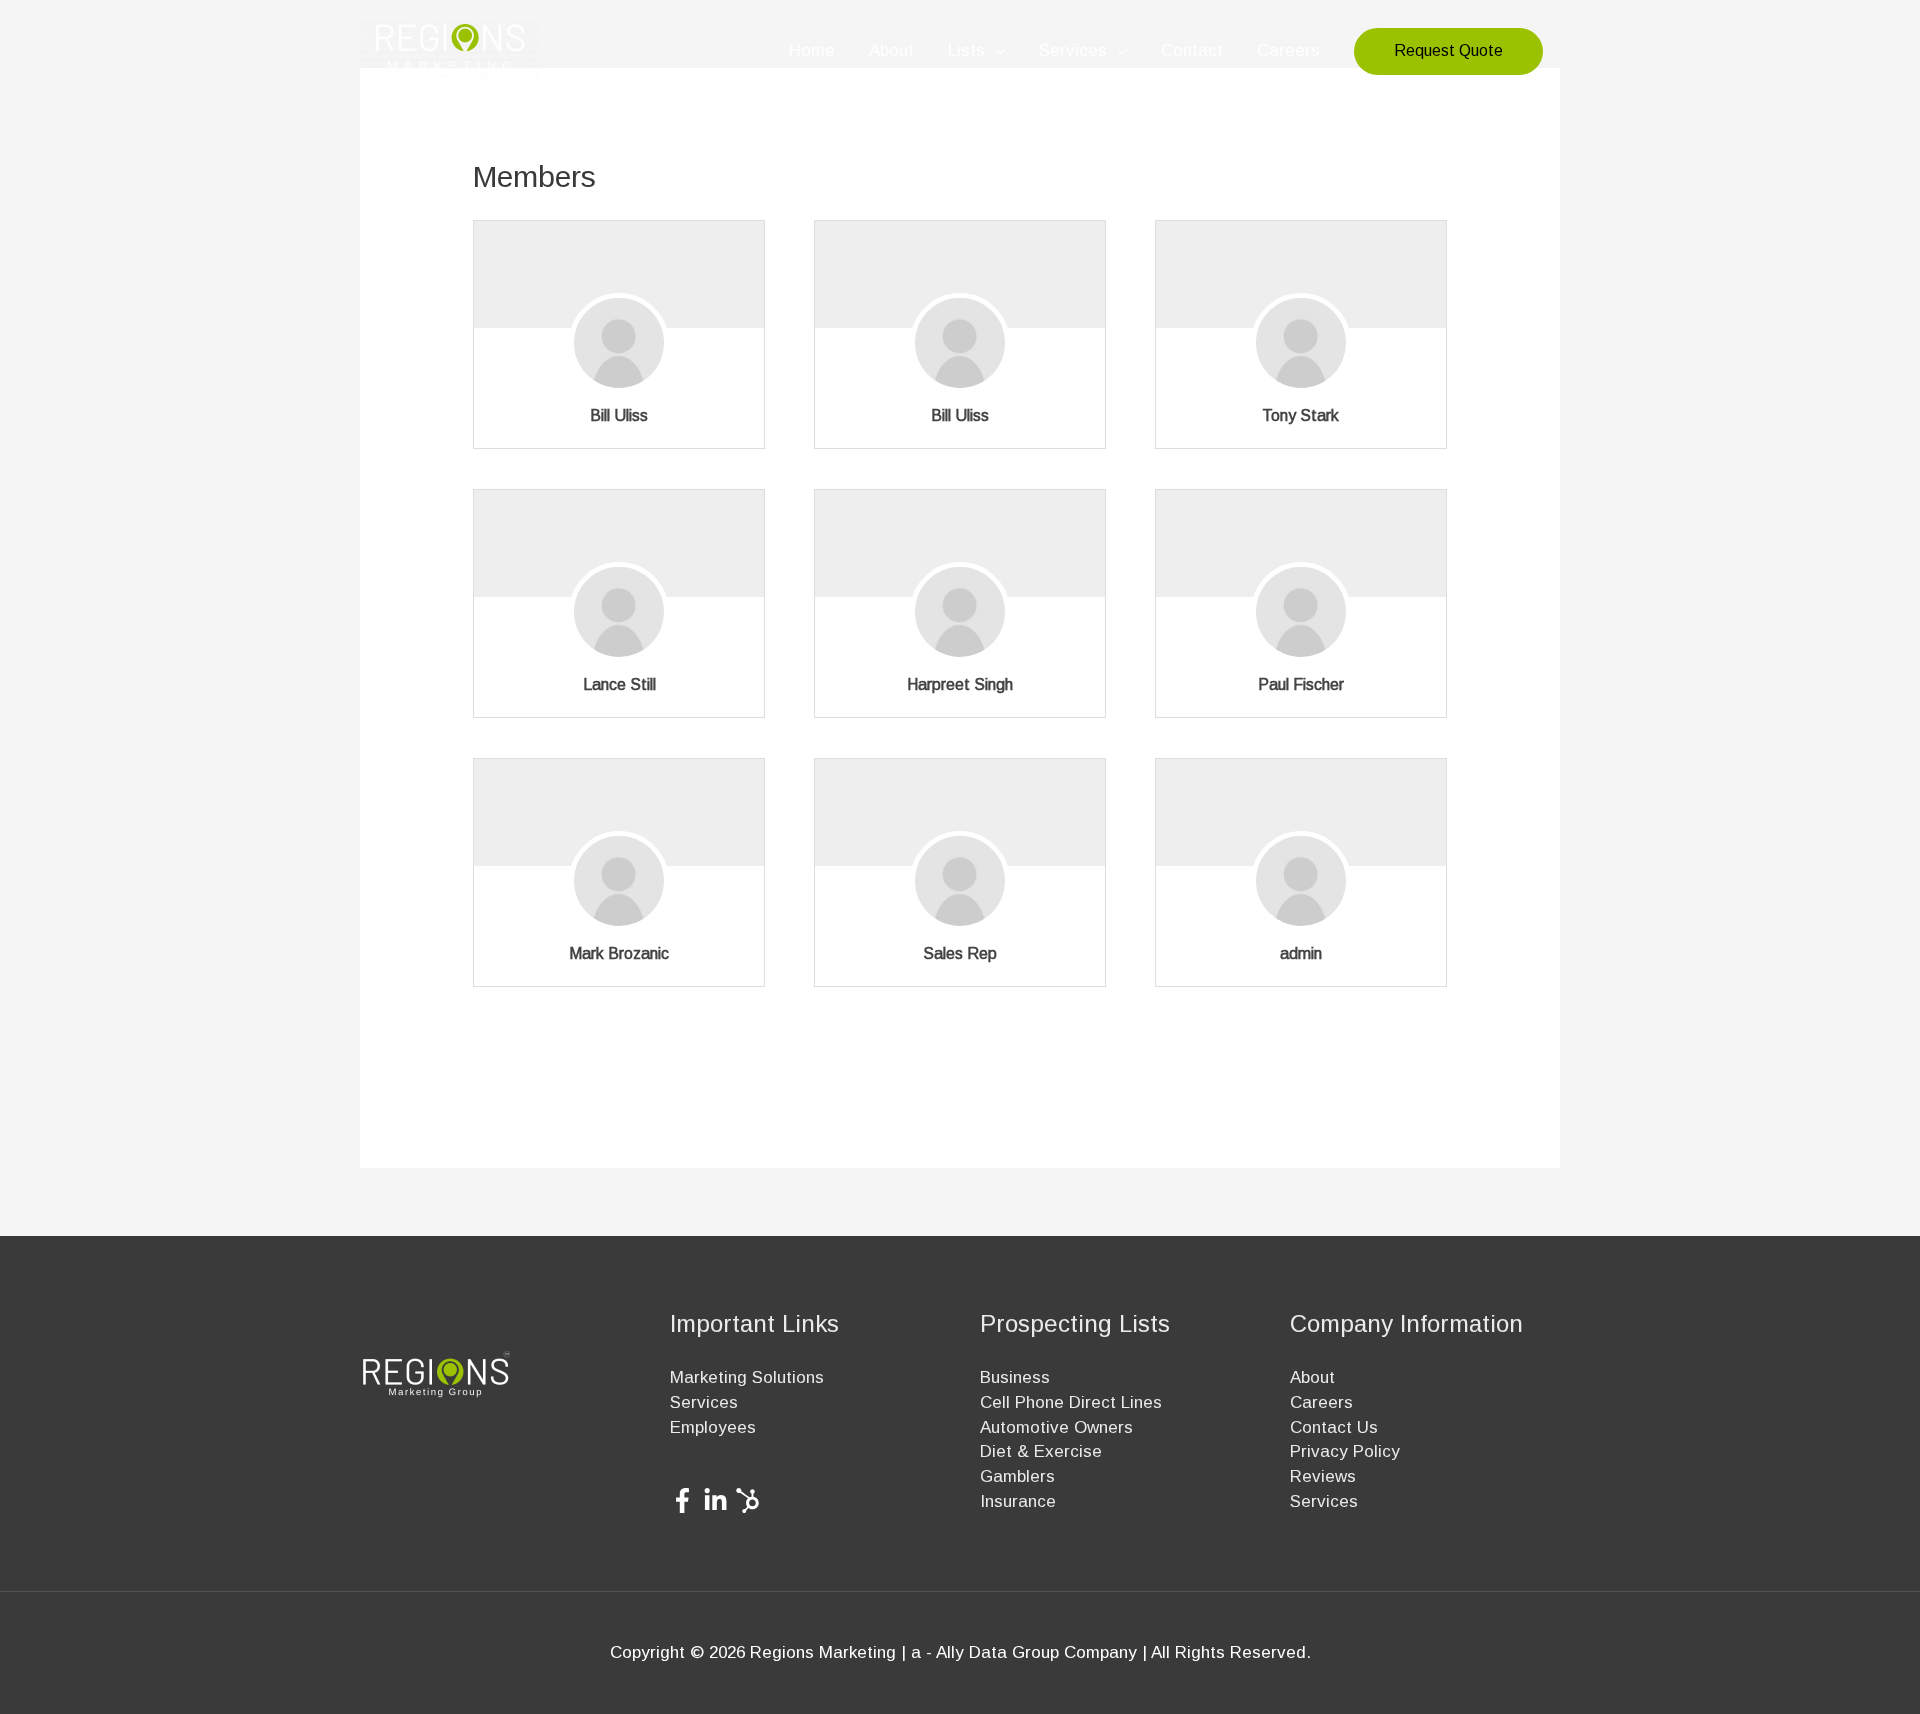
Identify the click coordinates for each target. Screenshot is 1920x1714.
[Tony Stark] (1301, 354)
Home (812, 50)
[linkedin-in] (719, 1500)
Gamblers (1017, 1476)
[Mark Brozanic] (619, 892)
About (891, 50)
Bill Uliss (619, 415)
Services (1073, 50)
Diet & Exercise (1041, 1451)
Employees (713, 1427)
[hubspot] (751, 1500)
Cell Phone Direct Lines (1071, 1402)
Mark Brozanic (619, 953)
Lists (966, 50)
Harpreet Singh (960, 684)
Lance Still (619, 684)
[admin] (1301, 892)
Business (1015, 1377)
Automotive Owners (1056, 1427)
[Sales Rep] (960, 892)
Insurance (1018, 1501)
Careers (1288, 50)
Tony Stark (1300, 415)
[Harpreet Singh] (960, 623)
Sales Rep (960, 953)
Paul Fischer (1301, 684)
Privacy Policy (1345, 1451)
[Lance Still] (619, 623)
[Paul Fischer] (1301, 623)
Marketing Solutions (747, 1377)
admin (1301, 953)
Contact (1192, 50)
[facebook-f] (686, 1500)
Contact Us (1334, 1427)
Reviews (1323, 1476)
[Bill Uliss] (619, 354)
